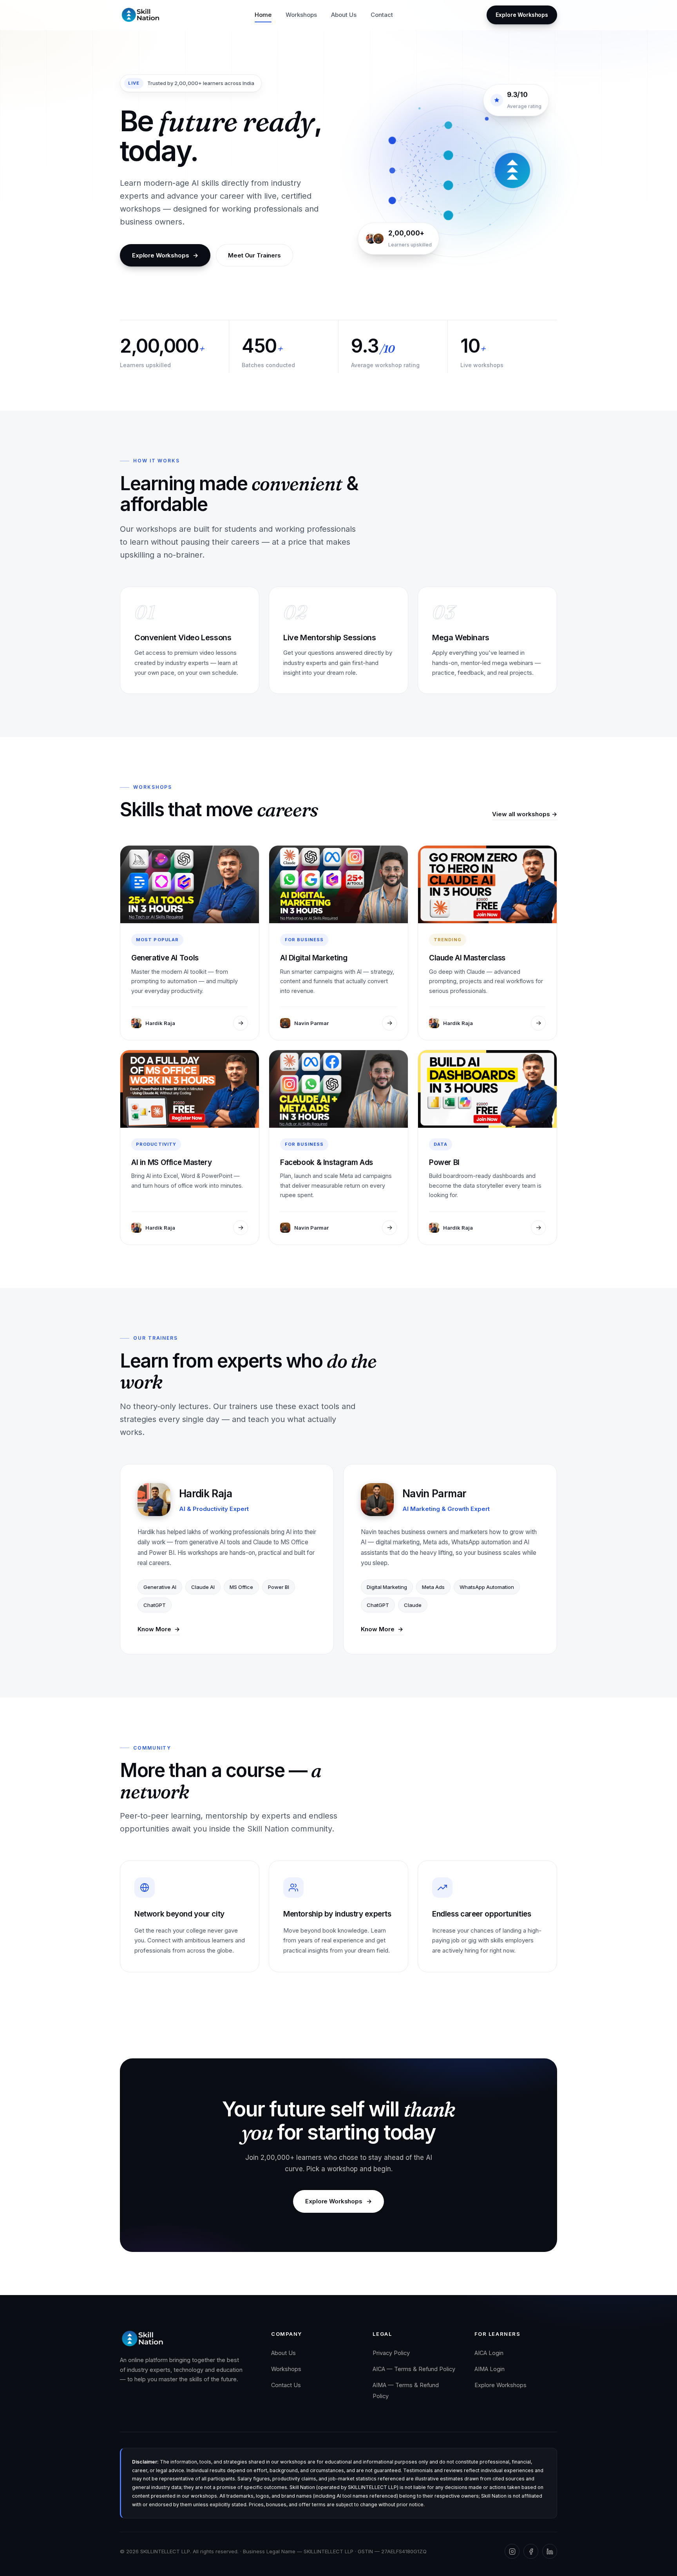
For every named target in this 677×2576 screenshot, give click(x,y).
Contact (382, 15)
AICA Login (489, 2353)
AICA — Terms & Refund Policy (414, 2369)
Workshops (301, 15)
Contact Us (286, 2385)
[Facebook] (531, 2551)
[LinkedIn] (550, 2551)
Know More (159, 1629)
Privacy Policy (391, 2353)
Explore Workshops (522, 15)
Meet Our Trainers (254, 255)
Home (263, 15)
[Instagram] (512, 2551)
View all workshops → (525, 814)
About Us (344, 15)
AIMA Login (490, 2369)
